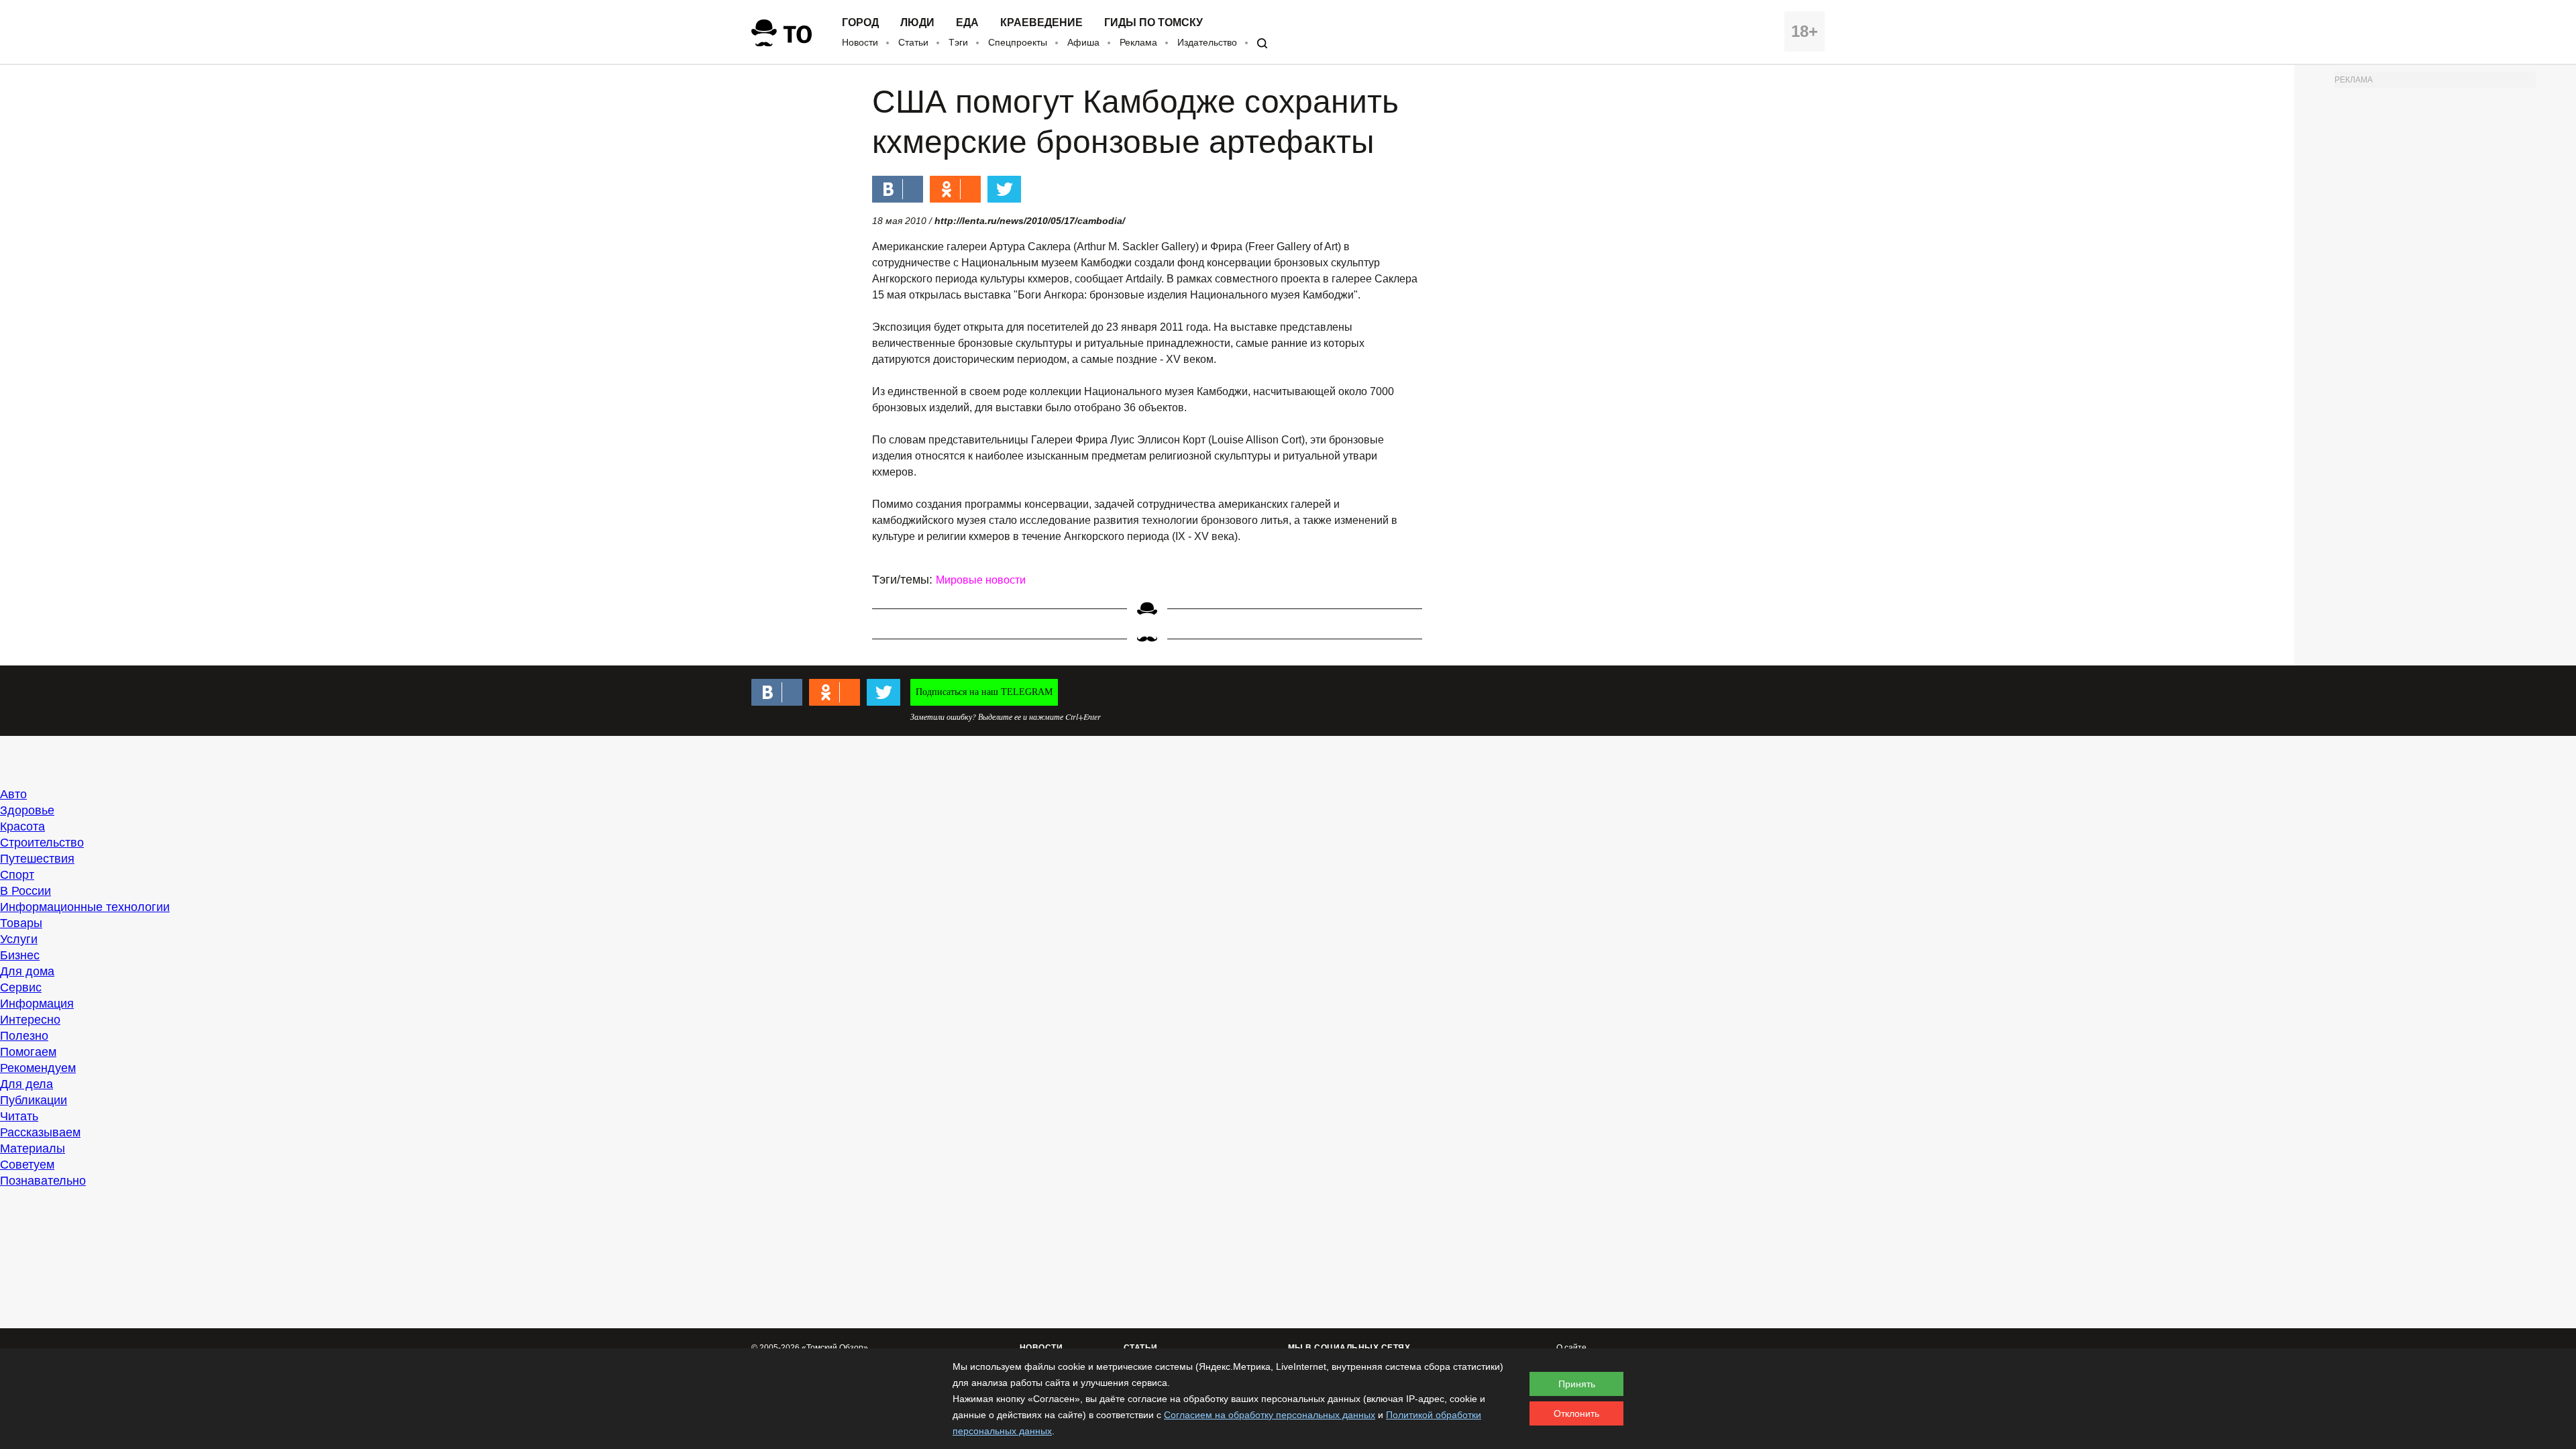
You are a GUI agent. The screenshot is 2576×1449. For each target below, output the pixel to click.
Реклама (1138, 42)
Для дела (26, 1084)
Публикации (34, 1100)
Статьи (913, 42)
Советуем (27, 1165)
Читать (19, 1116)
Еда (967, 23)
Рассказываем (40, 1132)
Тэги (958, 42)
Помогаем (28, 1052)
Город (860, 23)
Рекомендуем (38, 1068)
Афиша (1083, 42)
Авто (13, 794)
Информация (37, 1004)
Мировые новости (981, 580)
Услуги (19, 939)
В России (25, 891)
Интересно (30, 1020)
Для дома (27, 971)
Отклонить (1576, 1413)
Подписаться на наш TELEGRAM (984, 692)
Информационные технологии (85, 907)
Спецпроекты (1018, 42)
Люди (917, 23)
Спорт (17, 875)
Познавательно (43, 1181)
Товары (21, 923)
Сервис (21, 987)
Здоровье (27, 810)
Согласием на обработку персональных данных (1270, 1415)
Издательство (1207, 42)
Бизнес (20, 955)
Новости (860, 42)
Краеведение (1041, 23)
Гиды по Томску (1153, 23)
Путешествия (37, 859)
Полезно (24, 1036)
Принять (1577, 1384)
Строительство (42, 843)
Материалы (33, 1148)
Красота (22, 826)
